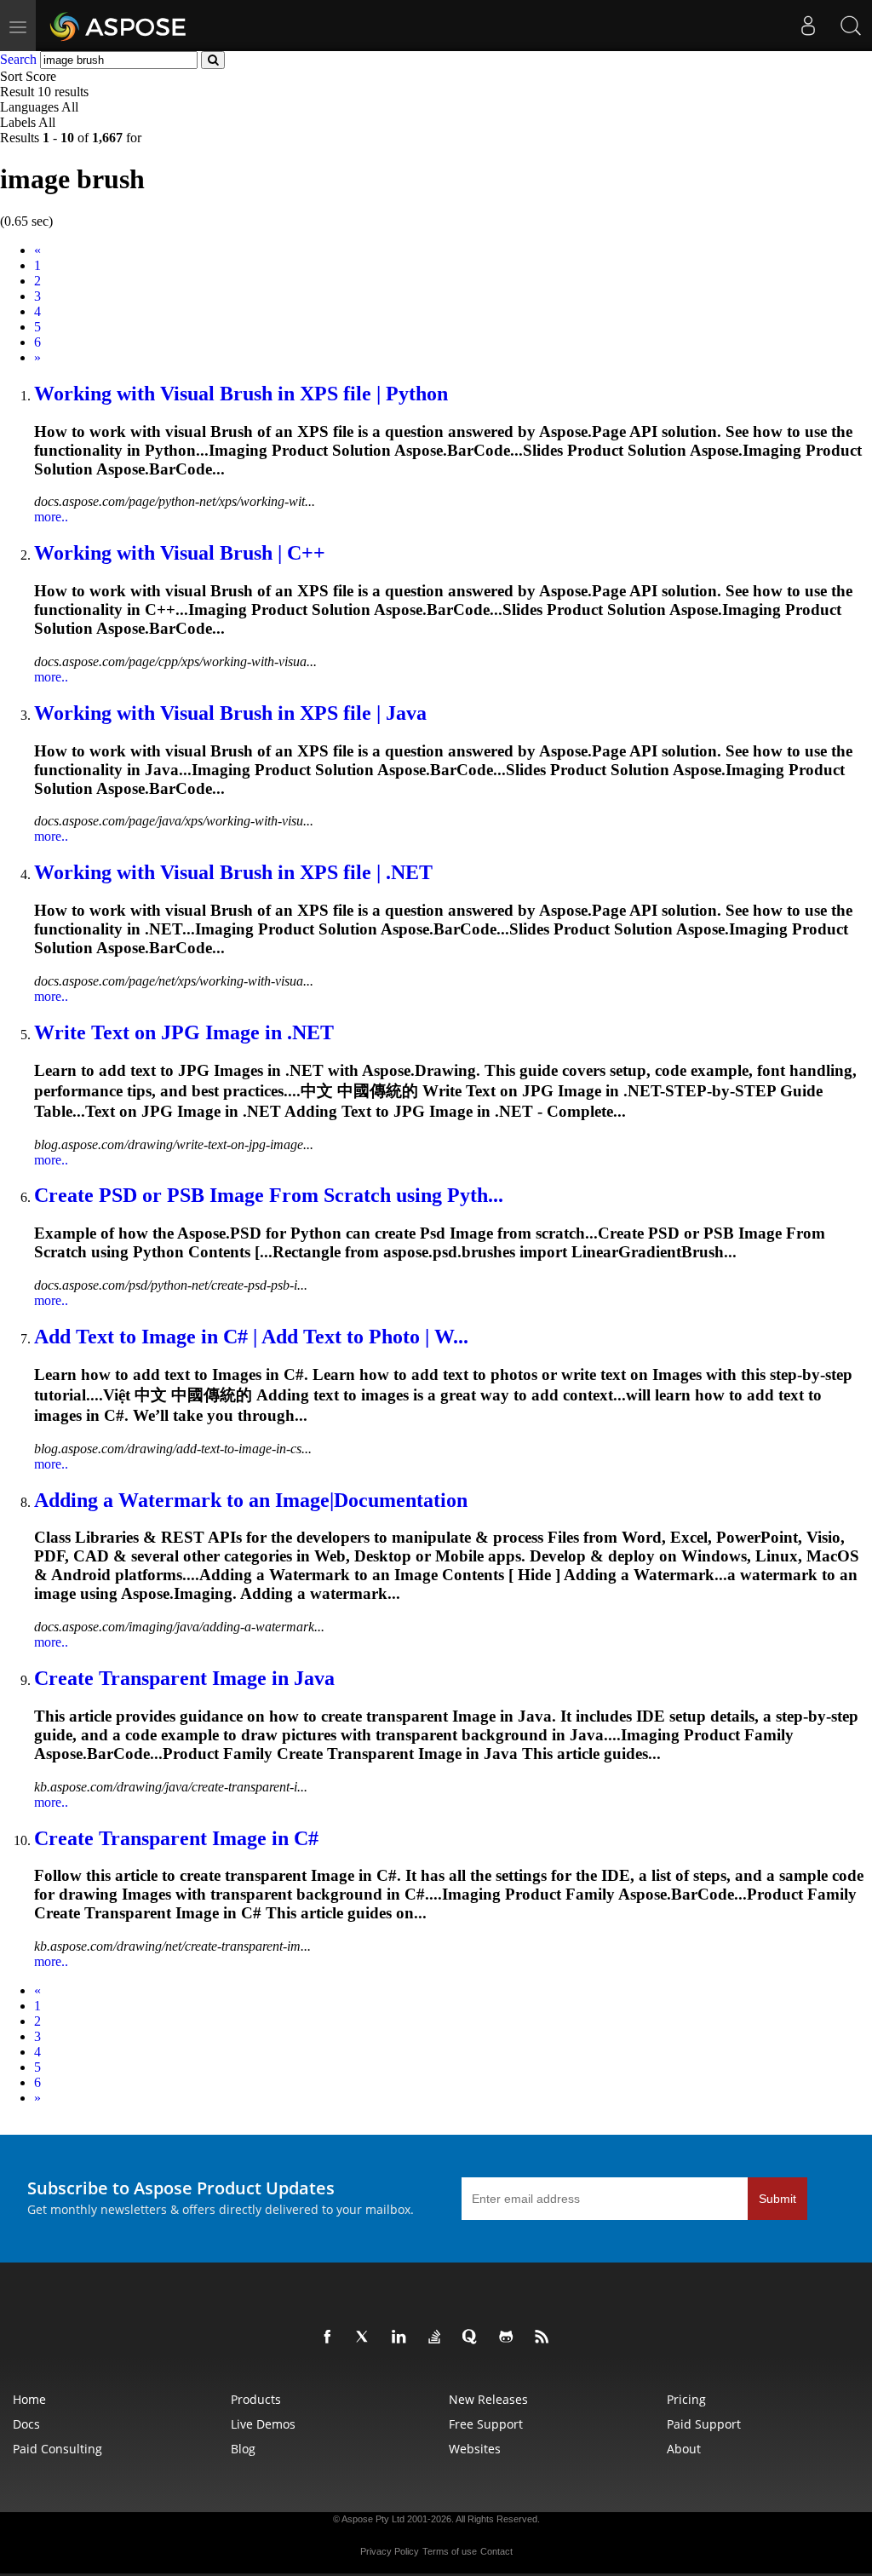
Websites (475, 2449)
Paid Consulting (57, 2449)
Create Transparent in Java (184, 1678)
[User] (808, 26)
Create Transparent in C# (176, 1838)
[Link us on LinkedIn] (402, 2337)
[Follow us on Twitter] (366, 2337)
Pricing (686, 2399)
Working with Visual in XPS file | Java (230, 713)
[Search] (851, 26)
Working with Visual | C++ (180, 553)
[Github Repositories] (509, 2337)
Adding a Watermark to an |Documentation (251, 1500)
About (684, 2449)
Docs (26, 2424)
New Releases (488, 2399)
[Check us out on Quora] (473, 2337)
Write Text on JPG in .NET (184, 1032)
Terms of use (450, 2551)
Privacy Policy (390, 2551)
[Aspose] (119, 26)
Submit (777, 2199)
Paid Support (704, 2424)
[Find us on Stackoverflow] (438, 2337)
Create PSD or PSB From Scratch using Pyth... (269, 1195)
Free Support (486, 2424)
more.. (51, 517)
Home (29, 2399)
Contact (496, 2551)
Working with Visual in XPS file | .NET (233, 872)
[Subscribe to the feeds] (545, 2337)
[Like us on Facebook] (330, 2337)
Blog (243, 2449)
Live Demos (263, 2424)
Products (256, 2399)
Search (18, 59)
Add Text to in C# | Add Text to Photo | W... (251, 1337)
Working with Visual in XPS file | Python (241, 394)
